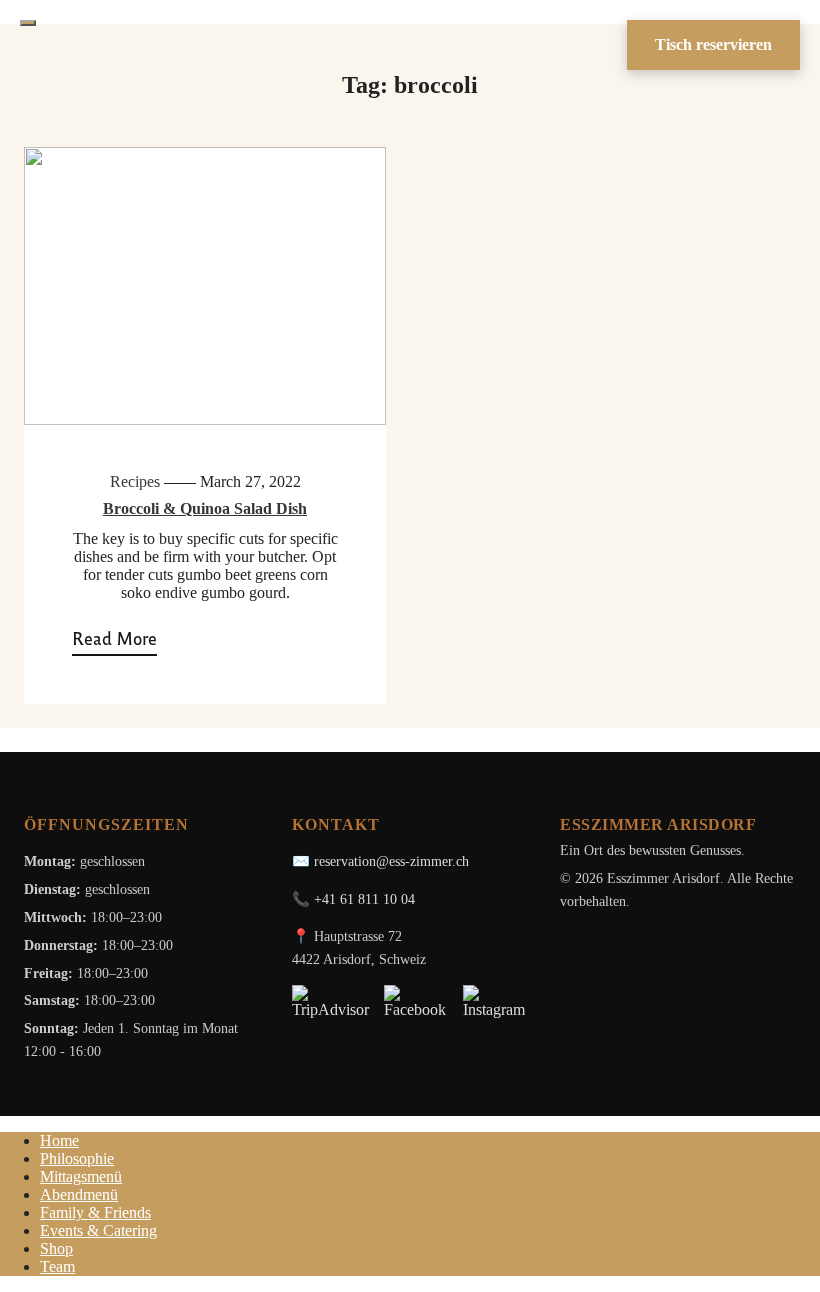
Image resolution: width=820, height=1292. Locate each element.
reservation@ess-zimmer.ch (391, 861)
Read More (114, 638)
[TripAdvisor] (331, 1002)
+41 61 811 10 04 (364, 899)
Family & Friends (95, 1212)
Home (59, 1140)
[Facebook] (416, 1002)
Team (57, 1266)
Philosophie (77, 1158)
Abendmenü (79, 1194)
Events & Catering (98, 1230)
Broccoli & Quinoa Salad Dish (205, 508)
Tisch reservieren (713, 44)
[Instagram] (495, 1002)
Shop (56, 1248)
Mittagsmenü (81, 1176)
